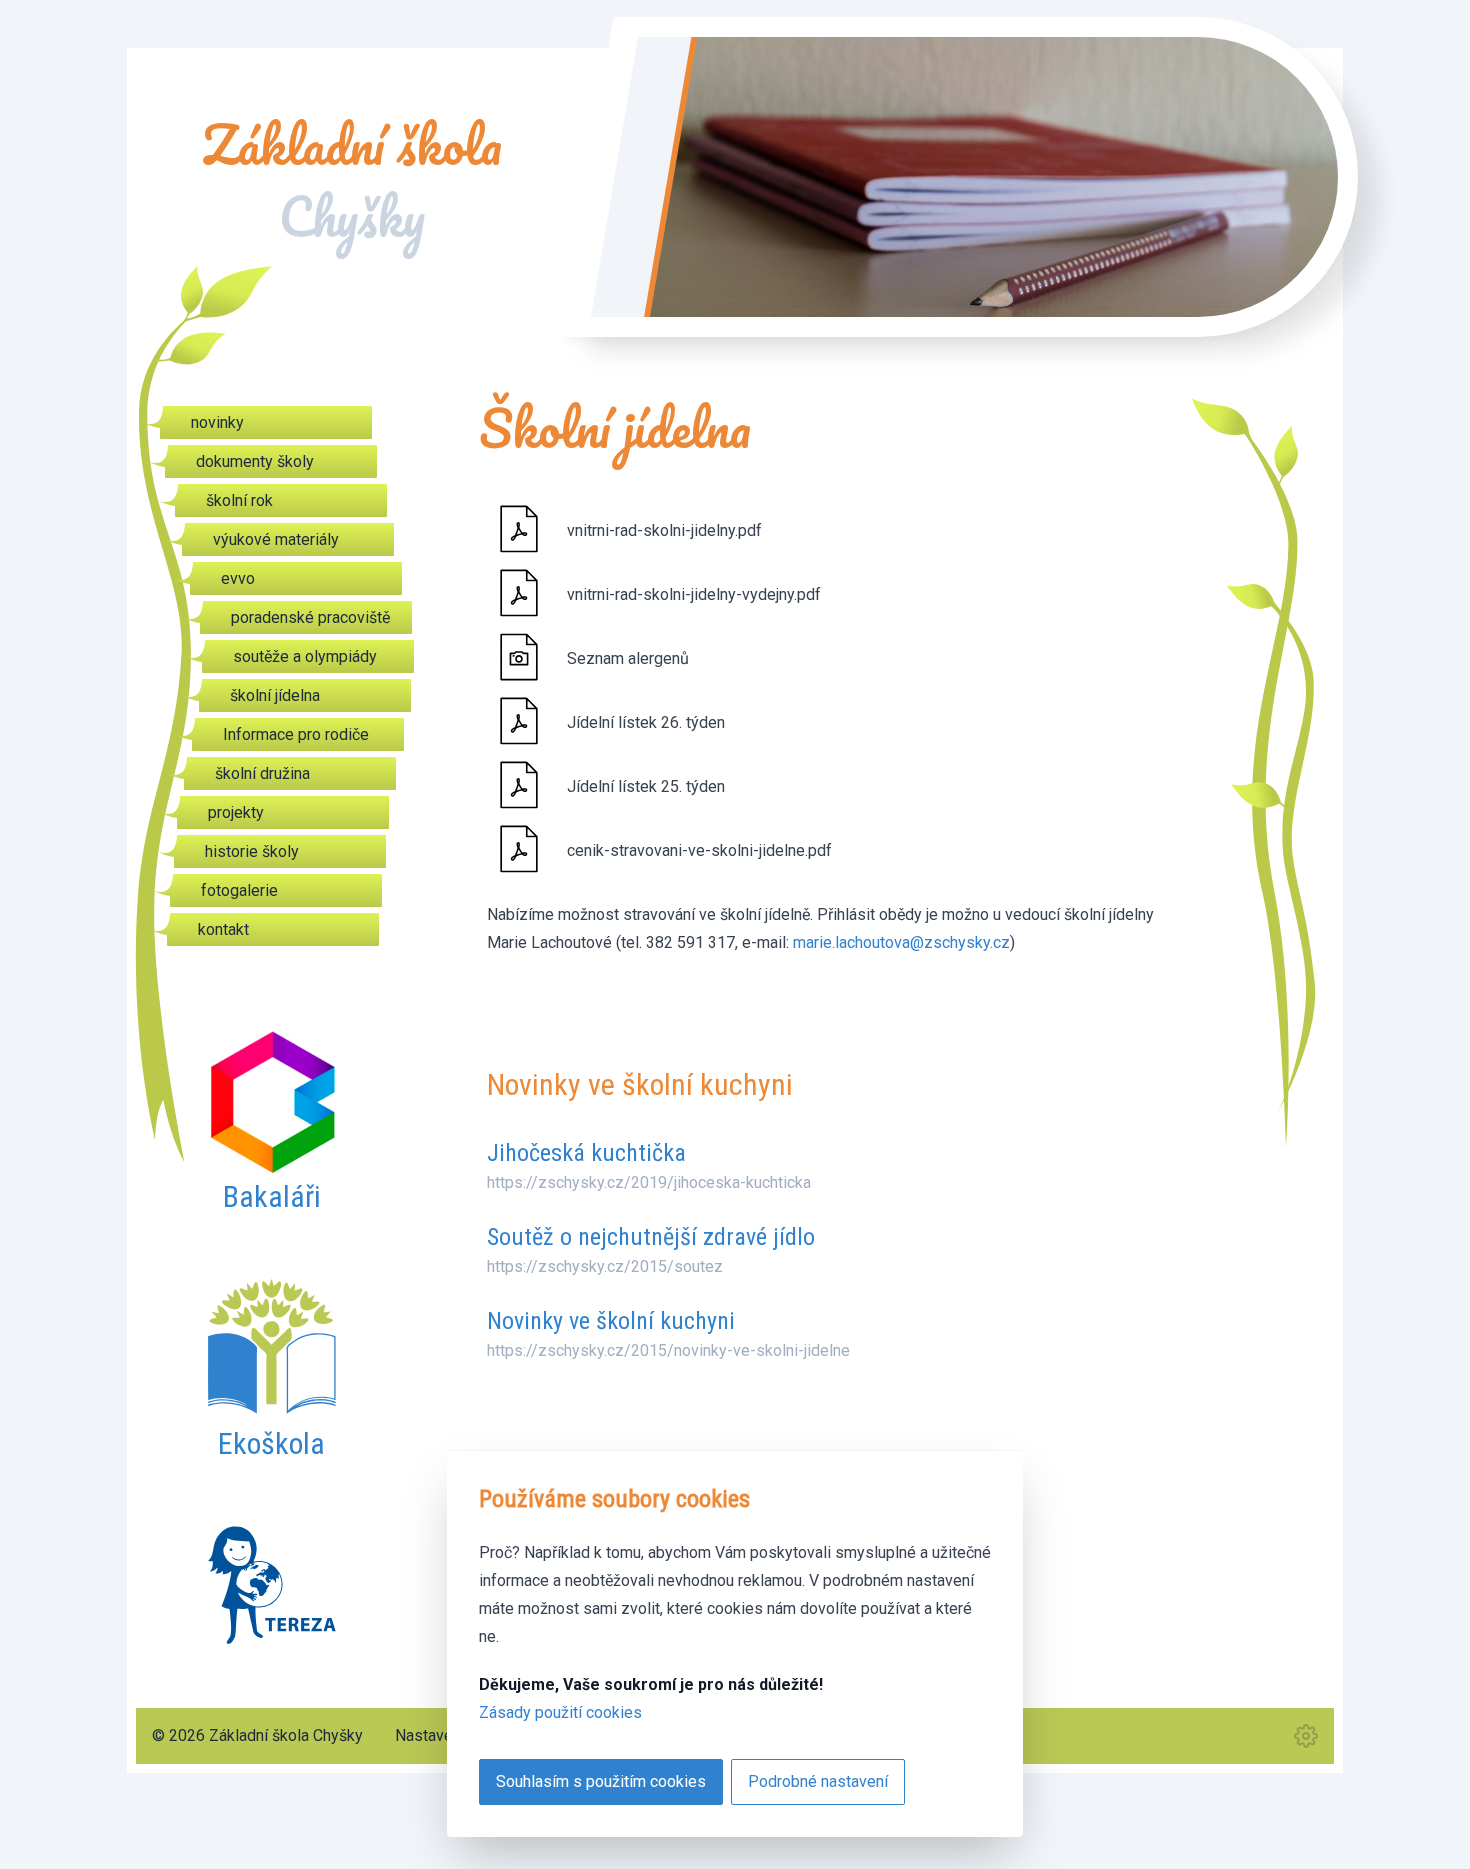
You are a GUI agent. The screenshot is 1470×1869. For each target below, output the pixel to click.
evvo (238, 578)
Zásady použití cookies (560, 1712)
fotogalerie (239, 890)
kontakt (223, 929)
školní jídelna (275, 695)
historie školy (252, 851)
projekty (236, 812)
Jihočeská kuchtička (586, 1153)
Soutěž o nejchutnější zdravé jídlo (651, 1237)
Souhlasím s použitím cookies (601, 1781)
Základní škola (352, 181)
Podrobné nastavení (818, 1781)
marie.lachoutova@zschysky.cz (901, 942)
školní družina (262, 773)
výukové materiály (276, 539)
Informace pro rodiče (296, 734)
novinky (217, 422)
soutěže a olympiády (305, 656)
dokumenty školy (255, 461)
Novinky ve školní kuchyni (611, 1321)
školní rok (239, 500)
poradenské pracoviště (310, 617)
